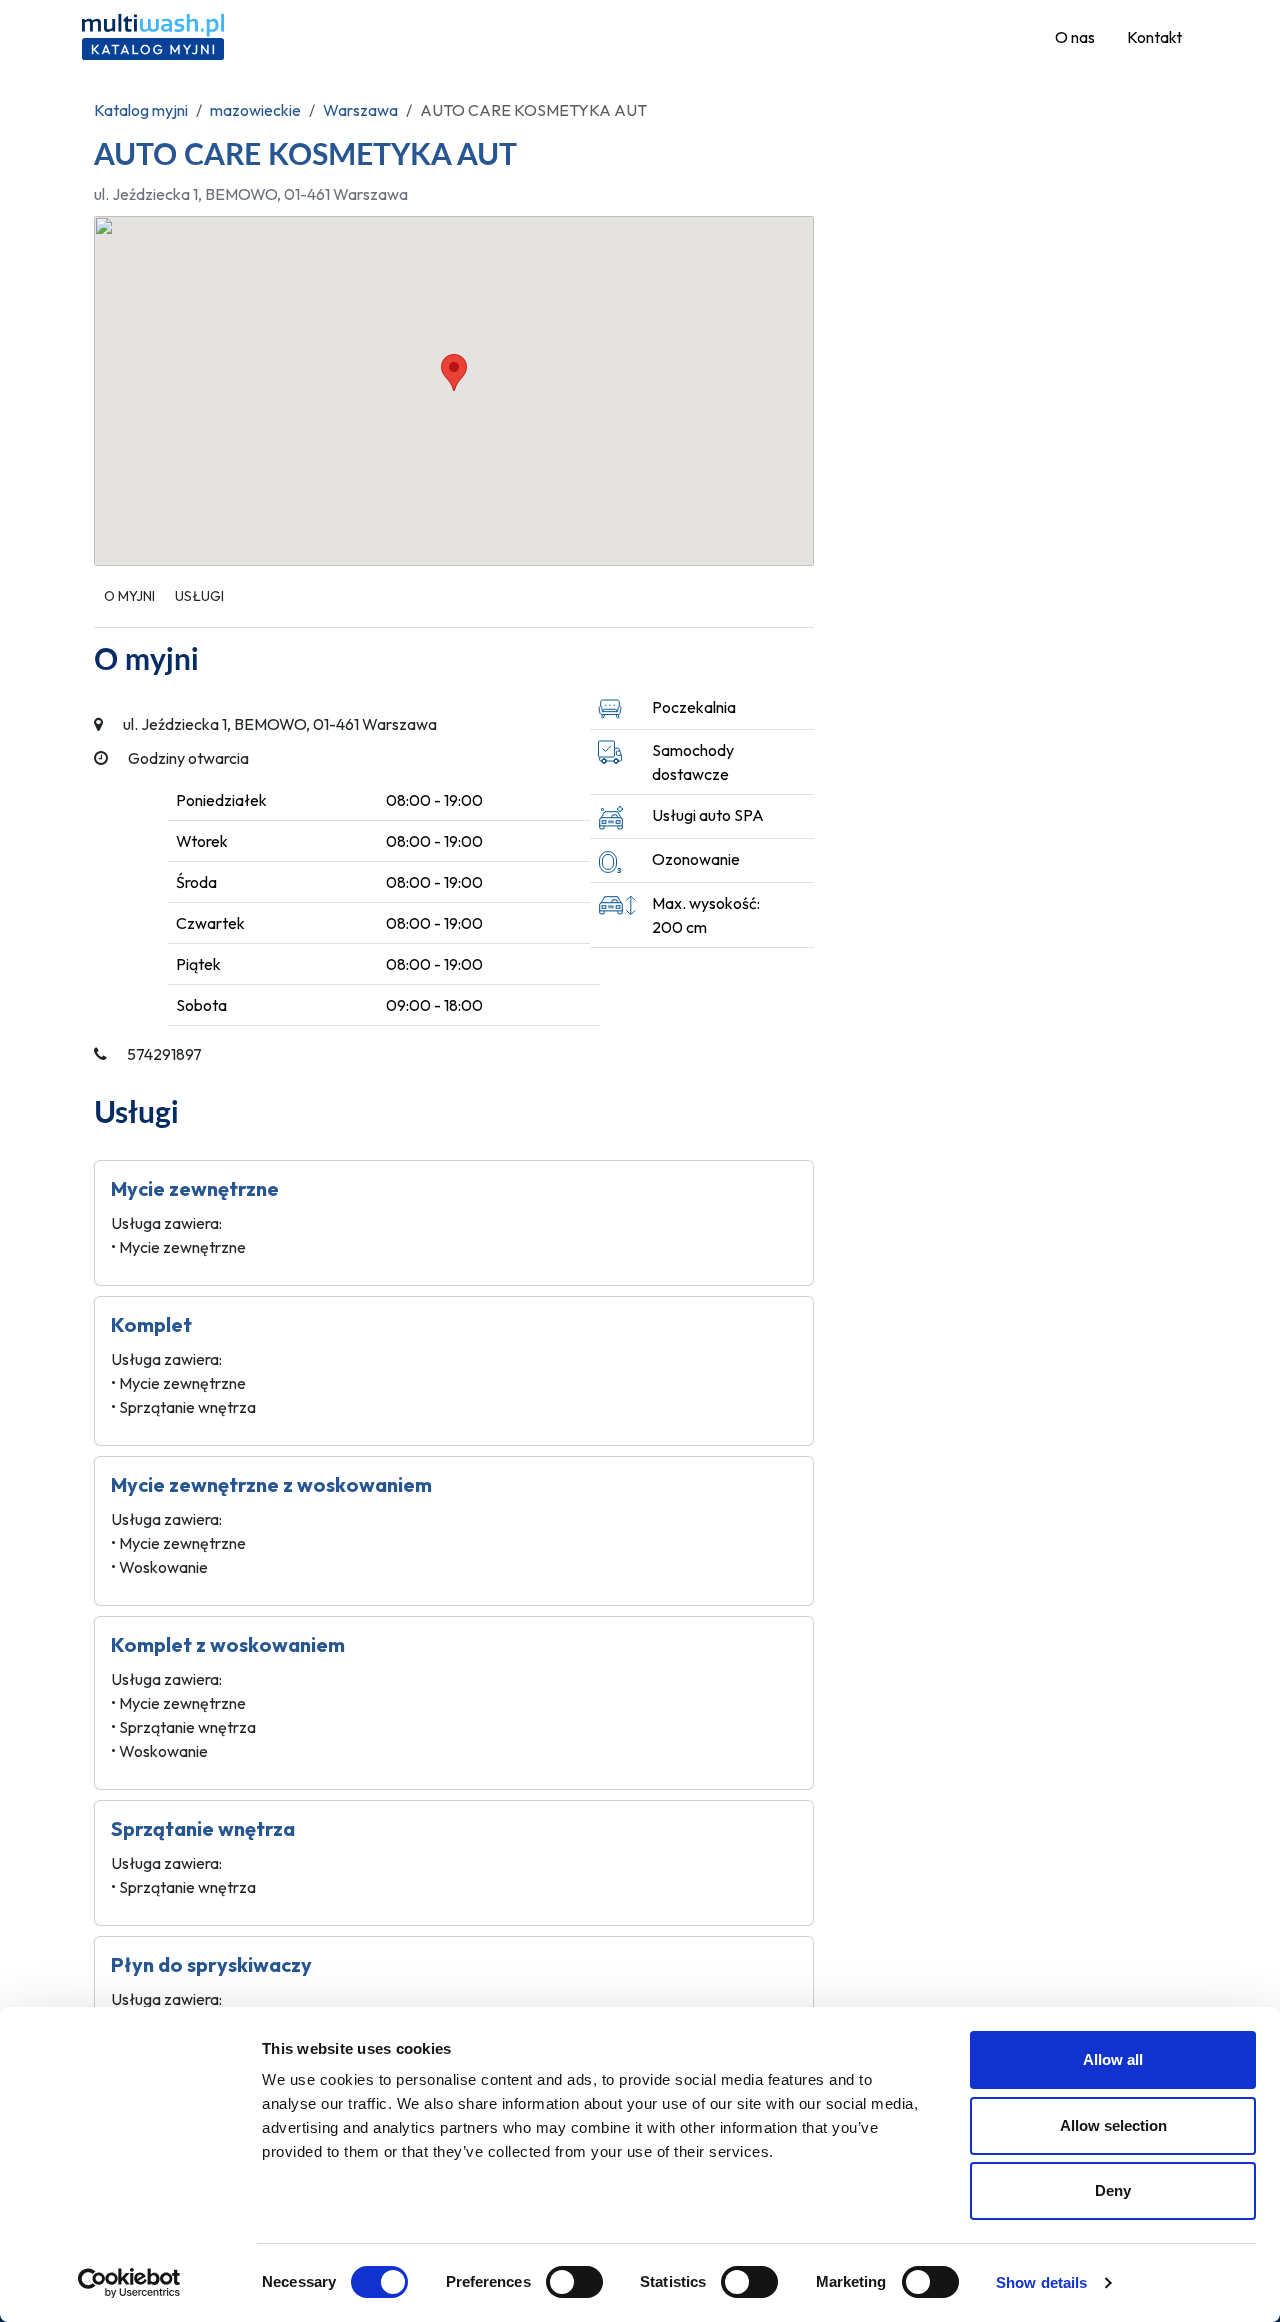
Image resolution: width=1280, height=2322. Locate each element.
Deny (1113, 2190)
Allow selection (1113, 2125)
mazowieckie (255, 110)
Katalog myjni (141, 110)
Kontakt (1154, 37)
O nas (1075, 37)
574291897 (164, 1054)
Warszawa (360, 110)
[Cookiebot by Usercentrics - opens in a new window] (129, 2283)
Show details (1041, 2282)
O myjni (129, 596)
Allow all (1113, 2059)
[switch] (574, 2282)
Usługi (199, 596)
